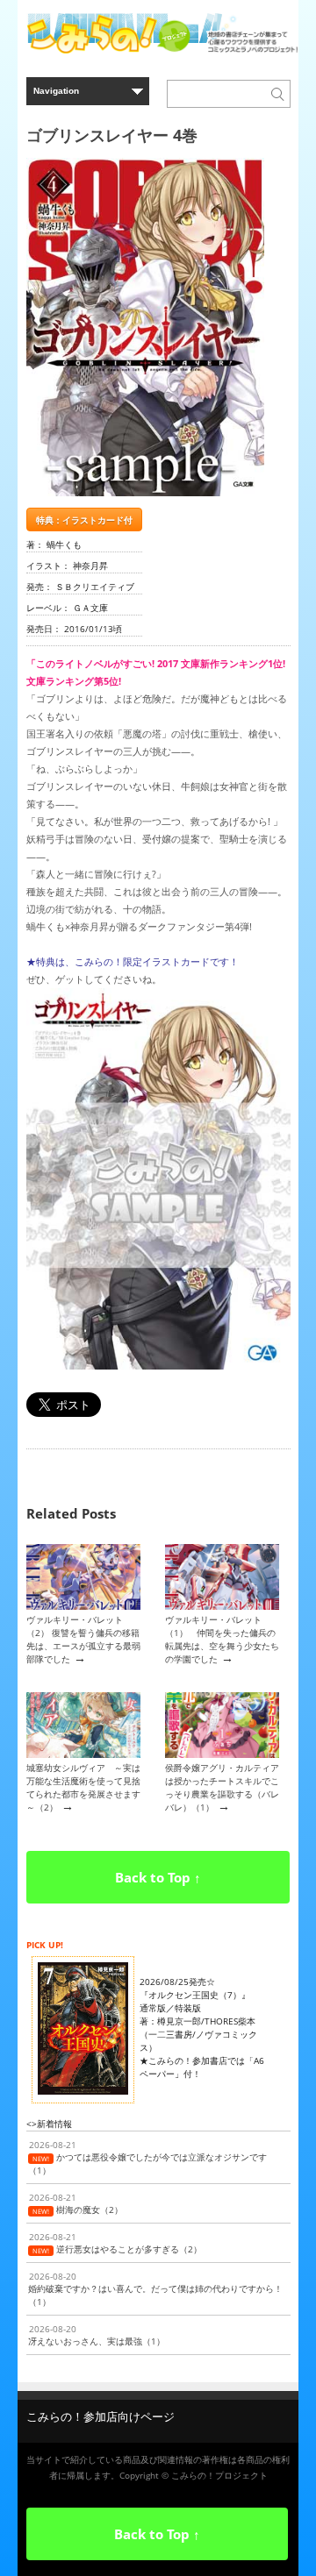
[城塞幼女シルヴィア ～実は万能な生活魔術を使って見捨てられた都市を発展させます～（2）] (83, 1754)
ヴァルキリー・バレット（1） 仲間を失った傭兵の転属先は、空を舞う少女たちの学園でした (222, 1640)
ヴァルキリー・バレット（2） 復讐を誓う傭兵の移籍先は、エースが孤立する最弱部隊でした (83, 1640)
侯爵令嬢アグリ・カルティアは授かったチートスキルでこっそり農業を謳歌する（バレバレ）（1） (222, 1788)
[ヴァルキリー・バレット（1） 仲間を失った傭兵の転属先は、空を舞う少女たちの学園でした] (222, 1606)
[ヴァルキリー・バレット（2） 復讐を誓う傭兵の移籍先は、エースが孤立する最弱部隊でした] (83, 1606)
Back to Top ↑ (158, 1877)
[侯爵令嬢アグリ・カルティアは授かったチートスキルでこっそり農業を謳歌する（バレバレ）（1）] (222, 1754)
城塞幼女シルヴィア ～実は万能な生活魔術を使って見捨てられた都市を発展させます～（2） (83, 1788)
